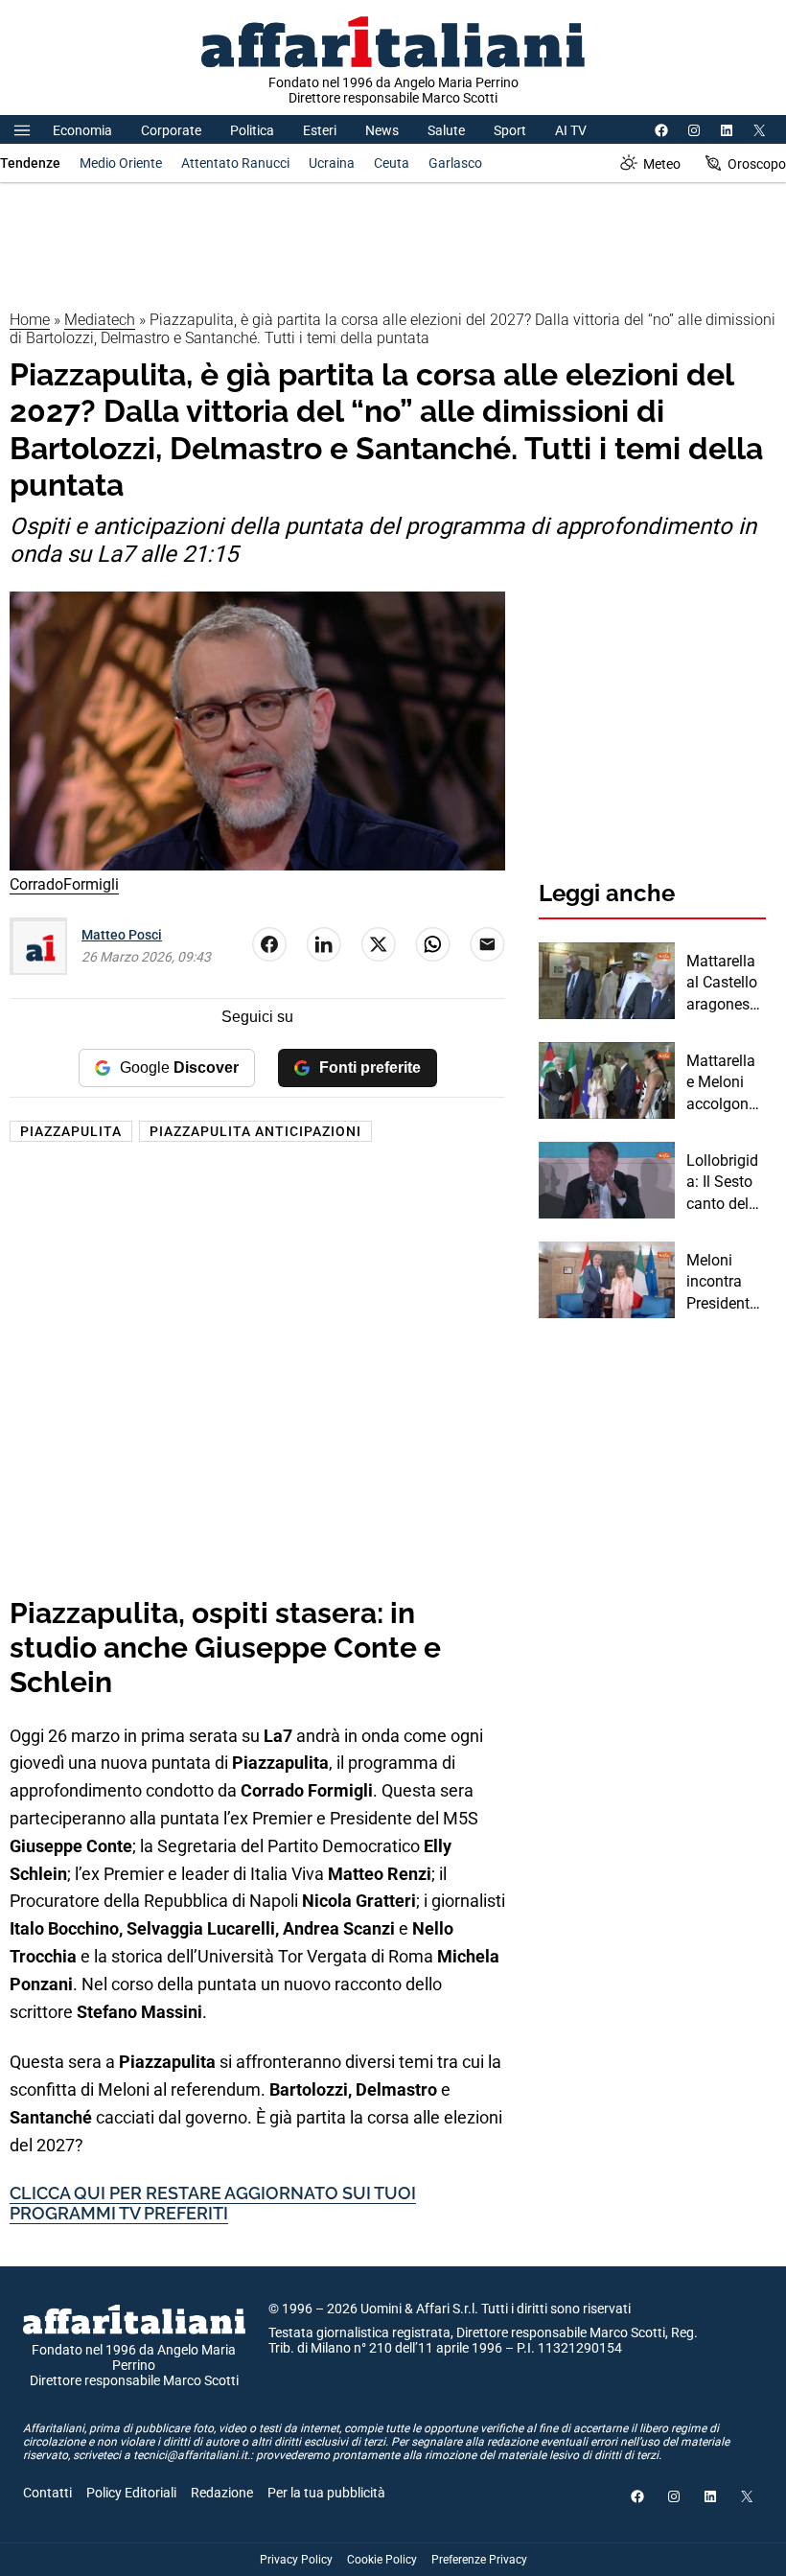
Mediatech (100, 320)
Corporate (171, 130)
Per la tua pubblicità (326, 2493)
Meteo (662, 164)
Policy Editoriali (131, 2493)
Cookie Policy (382, 2560)
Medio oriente (121, 163)
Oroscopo (757, 164)
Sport (510, 130)
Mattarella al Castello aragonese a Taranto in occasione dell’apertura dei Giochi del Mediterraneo (726, 984)
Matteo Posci (122, 935)
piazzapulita (71, 1131)
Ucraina (332, 163)
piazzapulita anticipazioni (255, 1131)
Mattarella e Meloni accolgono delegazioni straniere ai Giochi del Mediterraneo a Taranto (725, 1083)
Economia (82, 130)
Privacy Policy (296, 2560)
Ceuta (392, 163)
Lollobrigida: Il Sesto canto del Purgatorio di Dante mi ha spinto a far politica (725, 1183)
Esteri (320, 130)
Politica (252, 130)
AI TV (571, 130)
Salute (446, 130)
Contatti (47, 2493)
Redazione (222, 2493)
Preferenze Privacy (479, 2560)
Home (30, 320)
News (382, 130)
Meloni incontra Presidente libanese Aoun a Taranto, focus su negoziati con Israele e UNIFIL (723, 1283)
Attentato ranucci (235, 163)
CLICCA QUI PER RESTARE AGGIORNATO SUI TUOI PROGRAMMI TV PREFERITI (213, 2204)
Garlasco (455, 163)
